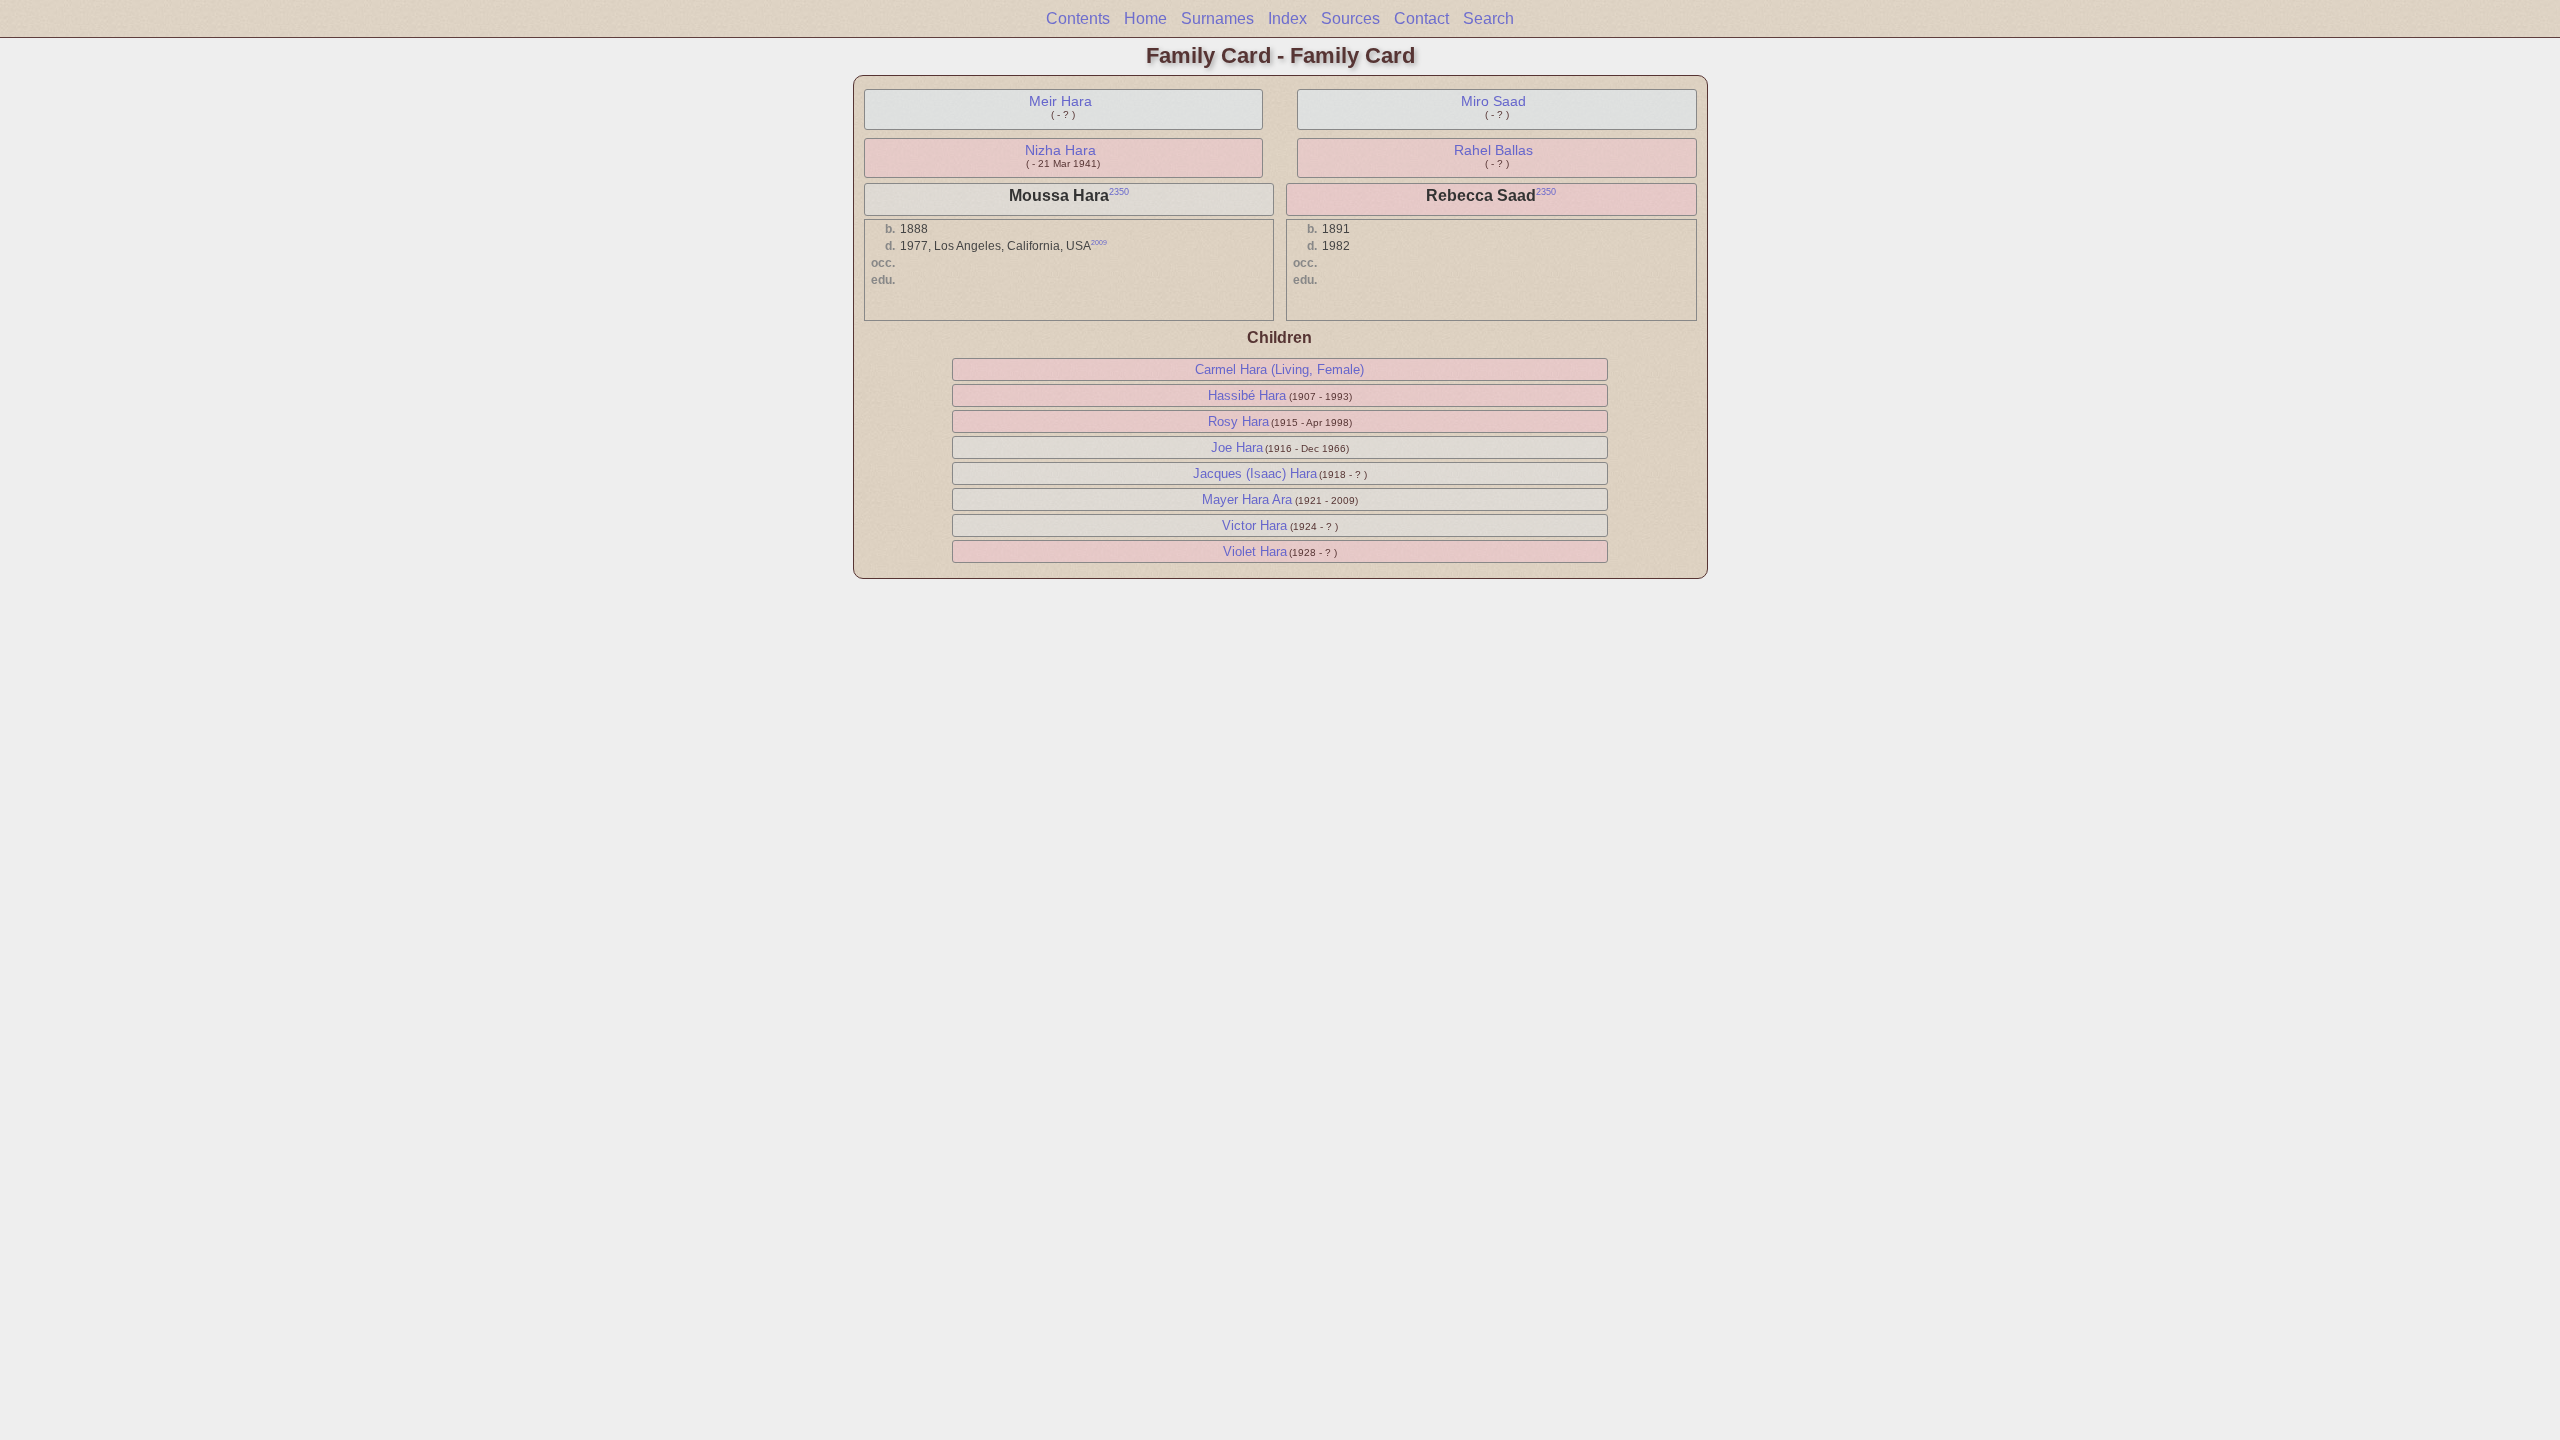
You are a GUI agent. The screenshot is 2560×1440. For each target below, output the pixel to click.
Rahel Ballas (1493, 150)
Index (1287, 18)
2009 (1099, 242)
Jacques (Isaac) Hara (1255, 473)
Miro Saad (1493, 101)
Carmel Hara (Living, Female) (1279, 369)
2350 (1119, 192)
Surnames (1217, 18)
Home (1145, 18)
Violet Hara (1255, 551)
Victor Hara (1254, 525)
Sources (1350, 18)
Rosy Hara (1238, 421)
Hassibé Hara (1247, 395)
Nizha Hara (1060, 150)
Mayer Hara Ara (1247, 499)
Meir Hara (1060, 101)
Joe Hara (1237, 447)
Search (1488, 18)
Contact (1421, 18)
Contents (1078, 18)
